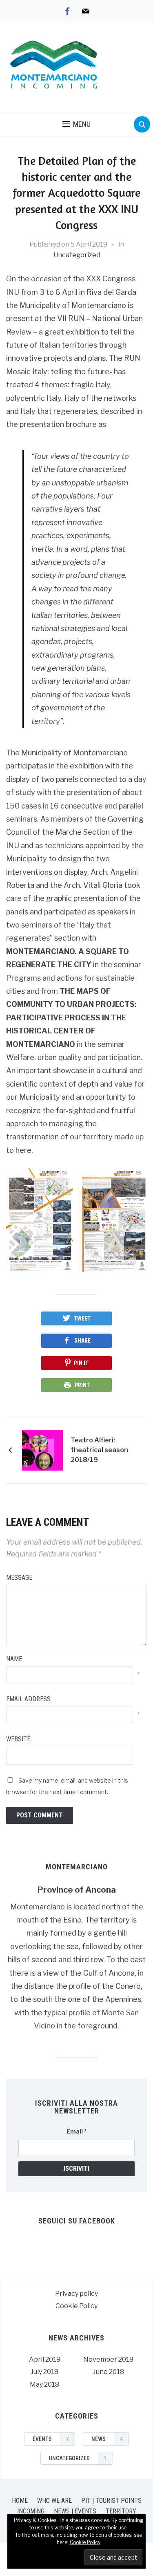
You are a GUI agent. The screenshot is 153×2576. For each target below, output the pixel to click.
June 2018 (109, 2372)
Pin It (81, 1363)
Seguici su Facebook (77, 2221)
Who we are (54, 2501)
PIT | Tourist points (111, 2501)
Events (51, 2439)
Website (18, 1739)
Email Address (28, 1699)
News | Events (75, 2511)
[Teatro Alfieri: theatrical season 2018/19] (42, 1450)
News (107, 2439)
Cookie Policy (76, 2306)
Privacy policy (76, 2294)
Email (77, 2131)
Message (19, 1578)
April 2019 (45, 2359)
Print (82, 1385)
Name (14, 1659)
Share (82, 1341)
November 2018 (108, 2359)
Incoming (31, 2511)
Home (20, 2501)
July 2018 (44, 2372)
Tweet (82, 1318)
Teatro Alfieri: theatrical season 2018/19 (99, 1450)
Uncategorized (77, 255)
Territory (121, 2511)
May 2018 (44, 2384)
